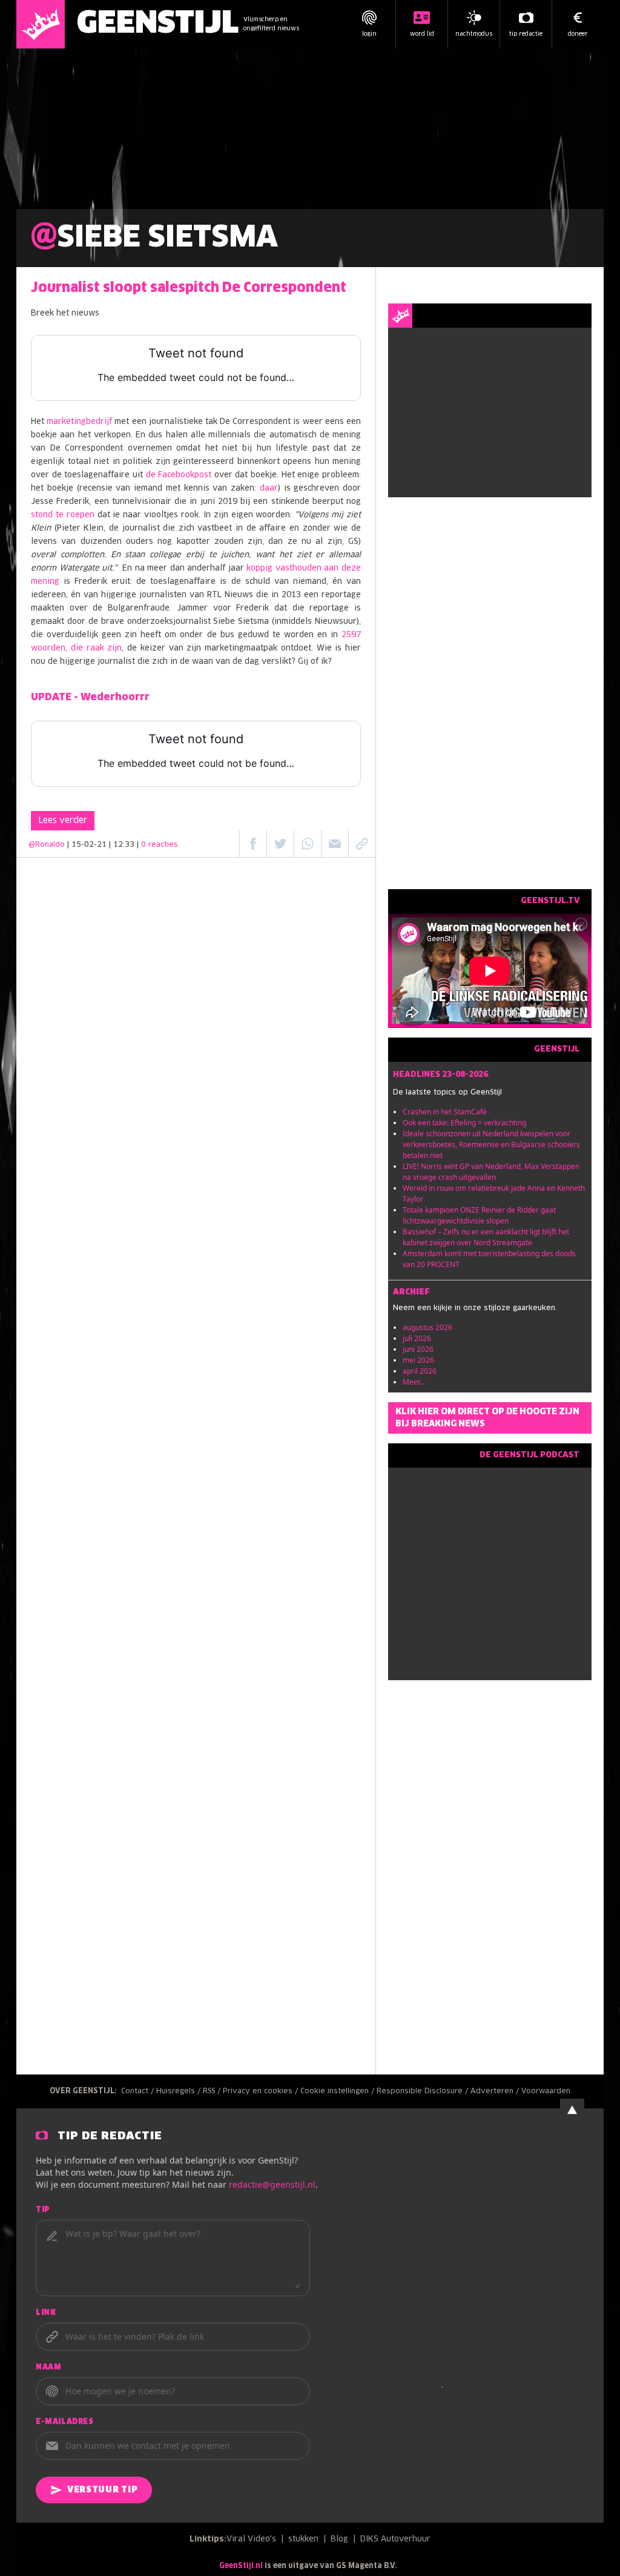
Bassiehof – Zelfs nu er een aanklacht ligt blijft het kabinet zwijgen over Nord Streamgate (486, 1237)
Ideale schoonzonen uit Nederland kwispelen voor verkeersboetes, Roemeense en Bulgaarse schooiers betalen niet (491, 1144)
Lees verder (63, 821)
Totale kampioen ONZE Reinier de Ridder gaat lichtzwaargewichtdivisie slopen (479, 1215)
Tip (43, 2210)
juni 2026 (418, 1349)
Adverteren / (496, 2091)
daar (269, 488)
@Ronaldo (47, 845)
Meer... (414, 1382)
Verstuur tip (102, 2490)
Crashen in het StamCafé (445, 1112)
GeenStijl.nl (241, 2566)
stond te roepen (63, 515)
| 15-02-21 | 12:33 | (123, 845)
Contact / (139, 2091)
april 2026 (420, 1371)
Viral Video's (251, 2539)
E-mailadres (65, 2422)
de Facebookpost (179, 475)
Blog (339, 2539)
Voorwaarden (546, 2091)
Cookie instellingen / (338, 2091)
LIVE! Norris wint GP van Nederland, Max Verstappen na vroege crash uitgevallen (491, 1172)
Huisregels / (180, 2091)
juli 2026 (417, 1338)
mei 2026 (418, 1360)
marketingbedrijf (79, 422)
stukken (303, 2539)
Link (46, 2313)
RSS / (213, 2091)
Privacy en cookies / (262, 2091)
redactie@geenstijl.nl (272, 2184)
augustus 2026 (427, 1327)
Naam (48, 2368)
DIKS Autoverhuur (395, 2539)
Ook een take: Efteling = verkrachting (464, 1123)
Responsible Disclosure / (424, 2091)
